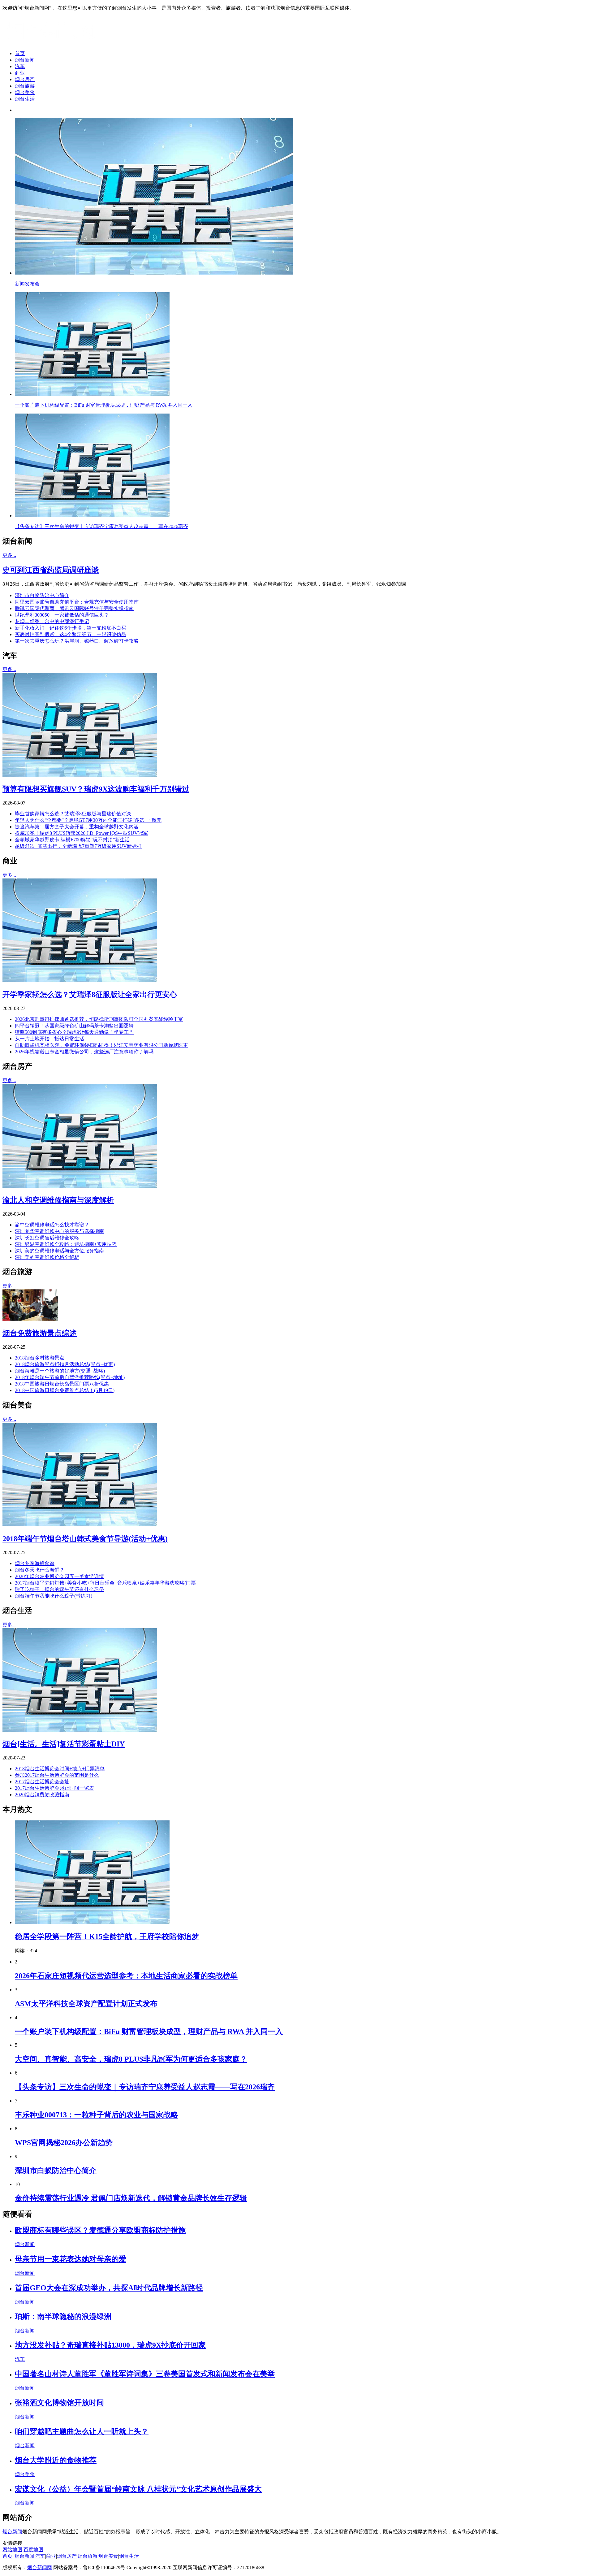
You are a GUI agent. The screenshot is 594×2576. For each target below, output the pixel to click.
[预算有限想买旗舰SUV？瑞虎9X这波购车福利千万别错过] (80, 775)
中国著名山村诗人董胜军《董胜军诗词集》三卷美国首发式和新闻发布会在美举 (145, 2374)
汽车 (20, 66)
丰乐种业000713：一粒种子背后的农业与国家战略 (97, 2115)
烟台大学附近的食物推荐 (56, 2460)
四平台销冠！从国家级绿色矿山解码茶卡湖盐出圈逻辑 (74, 1026)
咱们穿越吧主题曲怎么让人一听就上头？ (82, 2431)
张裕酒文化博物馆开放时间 (59, 2403)
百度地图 (33, 2550)
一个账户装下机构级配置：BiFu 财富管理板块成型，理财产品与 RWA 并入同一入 (149, 2032)
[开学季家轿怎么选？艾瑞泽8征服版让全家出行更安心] (80, 980)
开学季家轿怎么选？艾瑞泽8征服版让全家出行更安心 (90, 995)
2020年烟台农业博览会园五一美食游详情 (59, 1576)
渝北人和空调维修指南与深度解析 (58, 1200)
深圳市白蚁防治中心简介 (42, 595)
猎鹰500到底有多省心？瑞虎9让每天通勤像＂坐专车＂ (74, 1032)
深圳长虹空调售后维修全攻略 (47, 1238)
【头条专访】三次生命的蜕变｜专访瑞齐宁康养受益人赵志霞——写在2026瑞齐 (145, 2087)
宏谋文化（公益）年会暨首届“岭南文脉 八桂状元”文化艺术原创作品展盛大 (138, 2489)
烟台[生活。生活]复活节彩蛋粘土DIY (64, 1744)
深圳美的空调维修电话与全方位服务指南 (59, 1251)
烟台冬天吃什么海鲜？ (40, 1570)
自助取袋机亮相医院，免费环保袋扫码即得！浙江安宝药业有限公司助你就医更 (101, 1045)
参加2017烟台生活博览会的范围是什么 (57, 1775)
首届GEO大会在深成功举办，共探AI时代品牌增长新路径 (109, 2288)
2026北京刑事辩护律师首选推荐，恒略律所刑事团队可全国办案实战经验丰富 (99, 1019)
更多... (9, 555)
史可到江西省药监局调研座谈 (51, 570)
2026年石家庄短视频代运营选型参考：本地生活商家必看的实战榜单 (126, 1976)
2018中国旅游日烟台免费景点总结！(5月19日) (65, 1390)
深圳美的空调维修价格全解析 (47, 1257)
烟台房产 (25, 79)
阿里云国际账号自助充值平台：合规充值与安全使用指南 (77, 602)
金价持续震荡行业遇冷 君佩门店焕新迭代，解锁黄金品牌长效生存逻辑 (131, 2198)
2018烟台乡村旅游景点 (40, 1358)
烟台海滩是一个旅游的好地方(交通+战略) (60, 1371)
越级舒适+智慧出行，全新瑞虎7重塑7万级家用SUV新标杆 (78, 846)
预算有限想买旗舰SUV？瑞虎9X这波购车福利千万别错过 (96, 789)
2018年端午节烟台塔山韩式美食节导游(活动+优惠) (85, 1539)
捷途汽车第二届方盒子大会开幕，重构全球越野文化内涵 (77, 827)
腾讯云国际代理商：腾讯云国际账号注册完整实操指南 (74, 608)
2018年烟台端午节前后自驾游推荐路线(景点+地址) (70, 1377)
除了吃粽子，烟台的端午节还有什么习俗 (59, 1589)
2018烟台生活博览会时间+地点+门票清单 (60, 1769)
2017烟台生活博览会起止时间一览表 (54, 1788)
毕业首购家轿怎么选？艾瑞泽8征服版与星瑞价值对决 (73, 814)
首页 (20, 53)
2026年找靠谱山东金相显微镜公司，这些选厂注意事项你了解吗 (84, 1052)
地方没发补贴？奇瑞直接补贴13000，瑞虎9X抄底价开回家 (110, 2345)
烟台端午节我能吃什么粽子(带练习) (54, 1596)
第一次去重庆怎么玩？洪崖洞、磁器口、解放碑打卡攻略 (77, 641)
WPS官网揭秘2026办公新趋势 (64, 2143)
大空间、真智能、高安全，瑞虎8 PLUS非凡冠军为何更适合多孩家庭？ (131, 2059)
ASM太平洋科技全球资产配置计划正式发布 (86, 2004)
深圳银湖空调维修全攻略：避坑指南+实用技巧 (66, 1244)
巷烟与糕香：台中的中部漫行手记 (52, 621)
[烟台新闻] (51, 43)
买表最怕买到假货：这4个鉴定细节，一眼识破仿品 (71, 634)
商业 (20, 73)
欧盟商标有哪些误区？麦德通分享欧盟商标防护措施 (100, 2230)
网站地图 (12, 2550)
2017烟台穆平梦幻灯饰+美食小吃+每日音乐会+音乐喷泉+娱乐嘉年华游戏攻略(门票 (105, 1583)
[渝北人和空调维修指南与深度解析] (80, 1186)
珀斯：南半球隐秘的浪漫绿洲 (63, 2317)
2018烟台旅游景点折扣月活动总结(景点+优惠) (65, 1364)
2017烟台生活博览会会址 (42, 1782)
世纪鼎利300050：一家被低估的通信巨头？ (62, 615)
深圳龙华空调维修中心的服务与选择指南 (59, 1231)
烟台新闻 (25, 60)
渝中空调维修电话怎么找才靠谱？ (52, 1225)
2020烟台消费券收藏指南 (42, 1795)
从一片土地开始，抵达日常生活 (49, 1039)
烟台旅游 (25, 86)
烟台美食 (25, 92)
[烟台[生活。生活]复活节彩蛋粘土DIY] (80, 1730)
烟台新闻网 (40, 2567)
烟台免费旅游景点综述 (40, 1333)
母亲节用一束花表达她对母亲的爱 (71, 2259)
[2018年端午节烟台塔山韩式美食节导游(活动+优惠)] (80, 1525)
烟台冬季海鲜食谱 (35, 1563)
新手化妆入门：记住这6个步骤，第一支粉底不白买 (71, 628)
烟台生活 (25, 99)
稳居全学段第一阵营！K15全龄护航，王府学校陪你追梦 (107, 1936)
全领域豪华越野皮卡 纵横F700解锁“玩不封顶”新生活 (72, 840)
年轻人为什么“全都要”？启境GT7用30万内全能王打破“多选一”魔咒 (88, 820)
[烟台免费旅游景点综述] (30, 1319)
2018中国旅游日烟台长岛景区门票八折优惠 (62, 1384)
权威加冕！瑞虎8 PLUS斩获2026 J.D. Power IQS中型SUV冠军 (81, 833)
